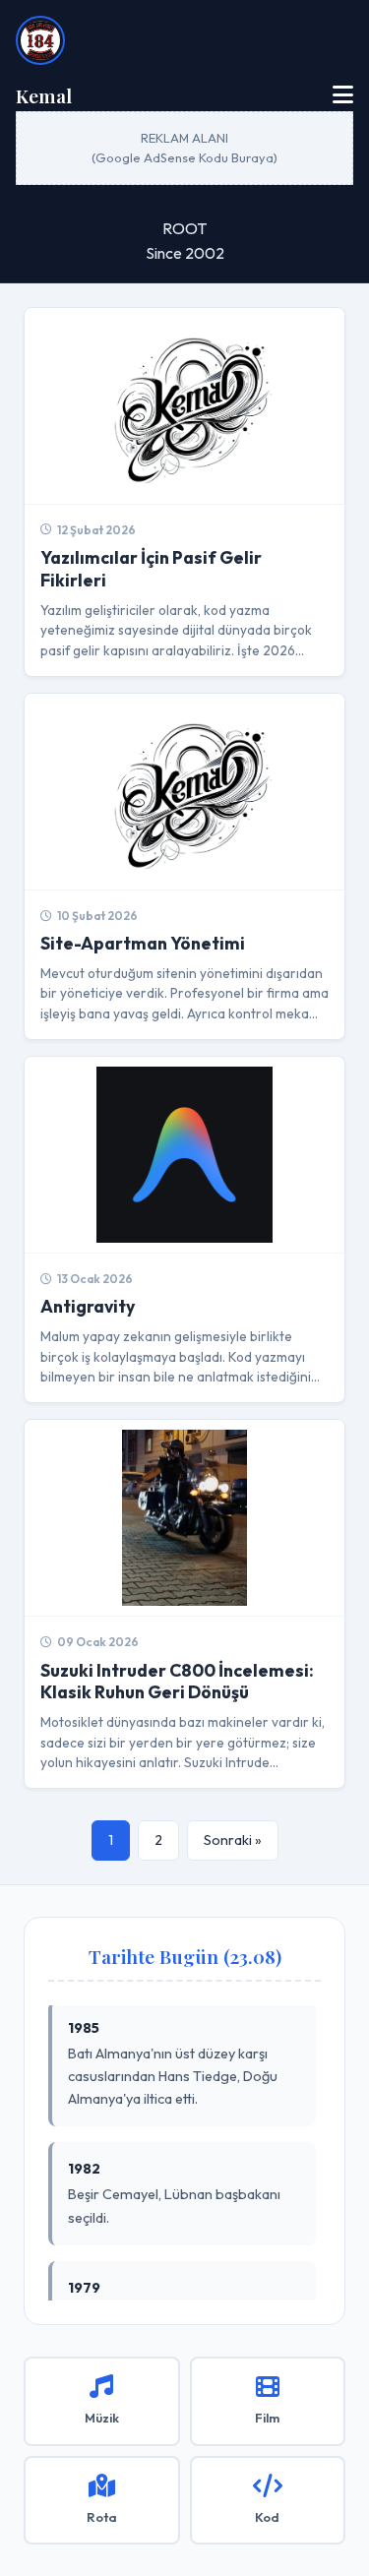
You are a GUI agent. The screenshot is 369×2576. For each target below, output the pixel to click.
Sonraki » (233, 1840)
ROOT (184, 228)
